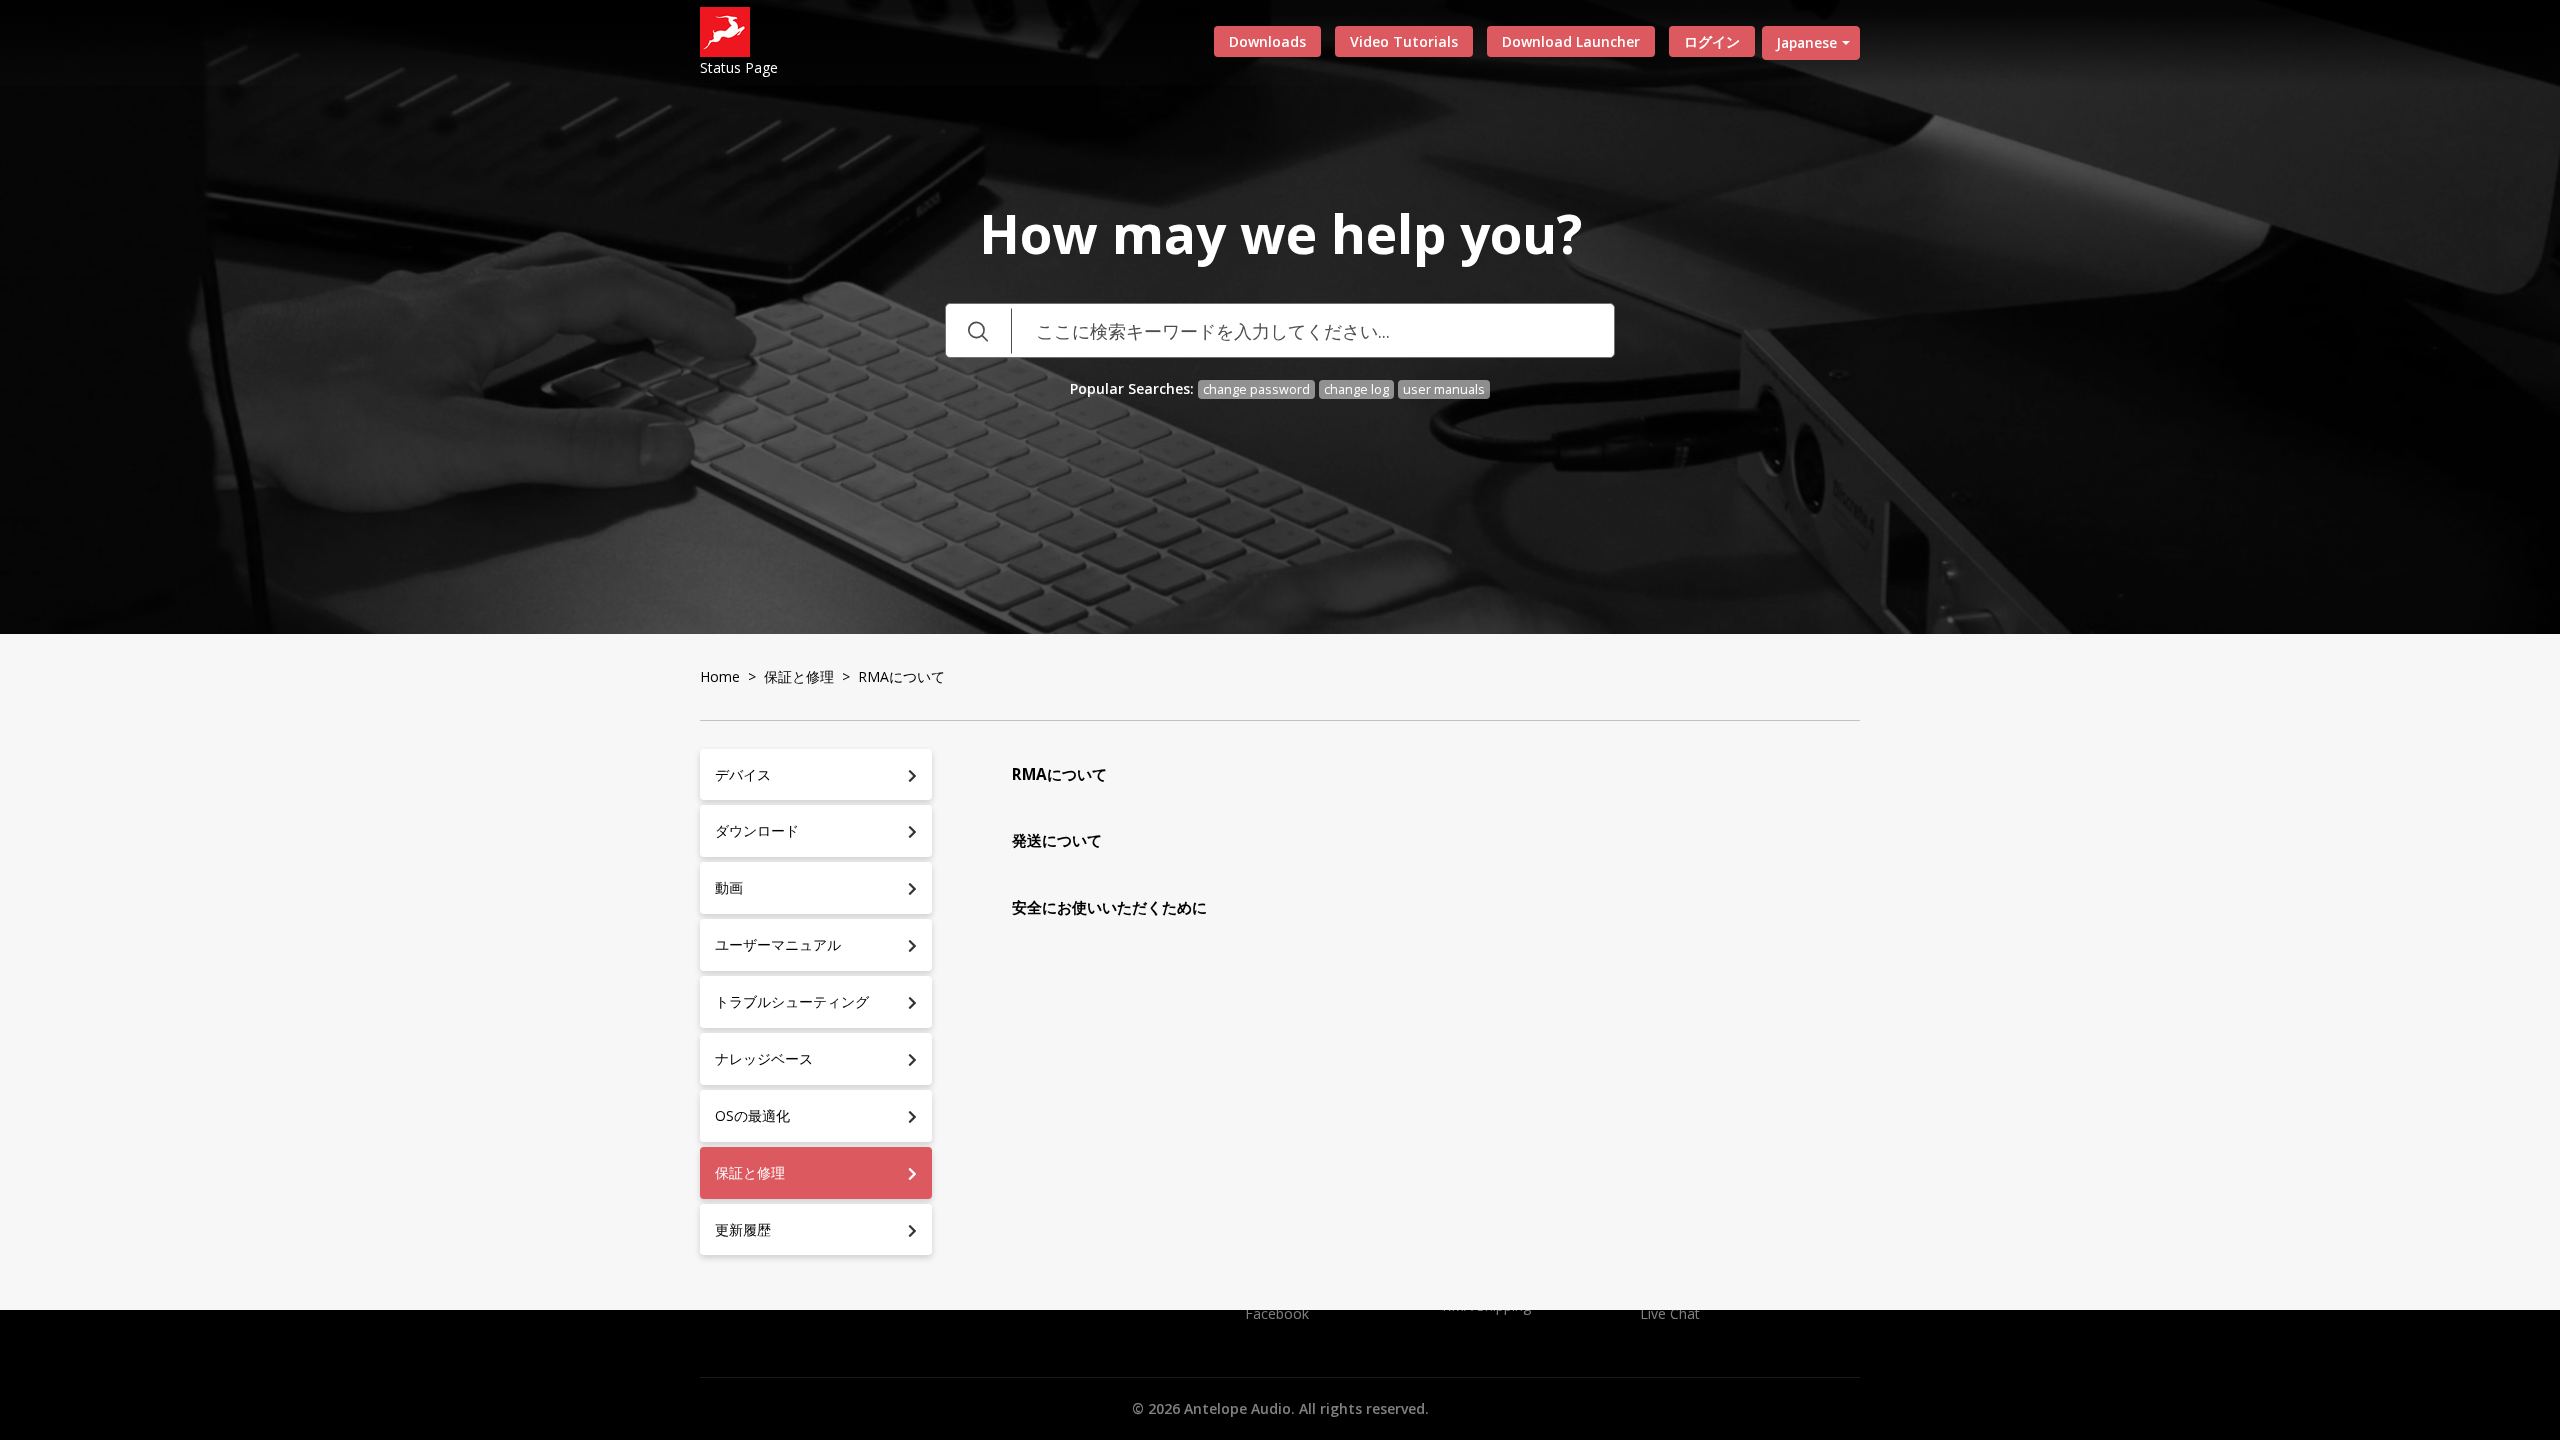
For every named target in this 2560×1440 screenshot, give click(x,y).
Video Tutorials (1404, 41)
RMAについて (1059, 774)
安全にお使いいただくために (1109, 907)
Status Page (739, 67)
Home (720, 676)
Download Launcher (1571, 41)
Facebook (1277, 1313)
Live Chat (1670, 1313)
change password (1256, 389)
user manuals (1444, 389)
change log (1356, 389)
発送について (1057, 840)
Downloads (1267, 41)
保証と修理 (799, 676)
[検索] (978, 330)
